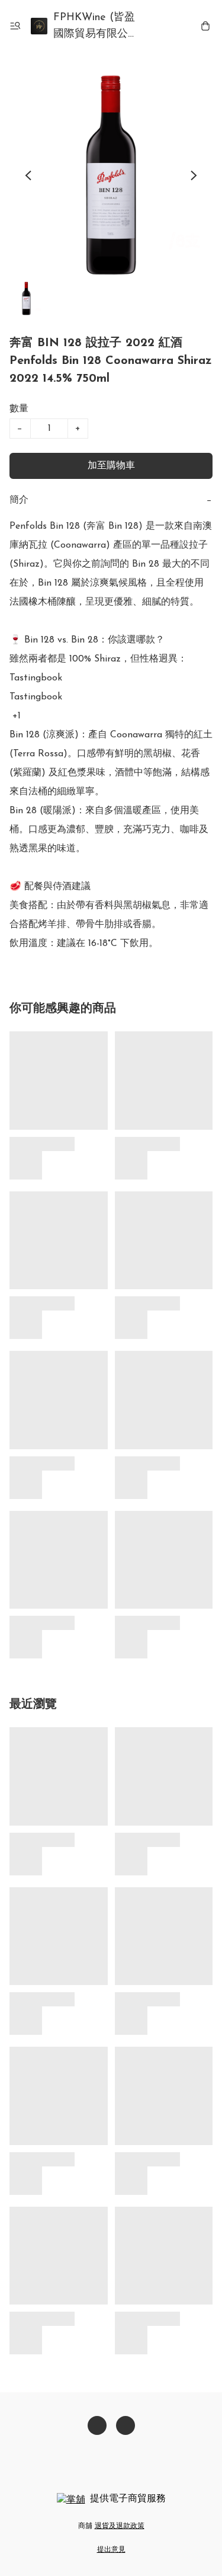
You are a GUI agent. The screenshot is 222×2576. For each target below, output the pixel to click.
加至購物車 (111, 466)
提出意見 (111, 2550)
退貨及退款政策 (120, 2526)
